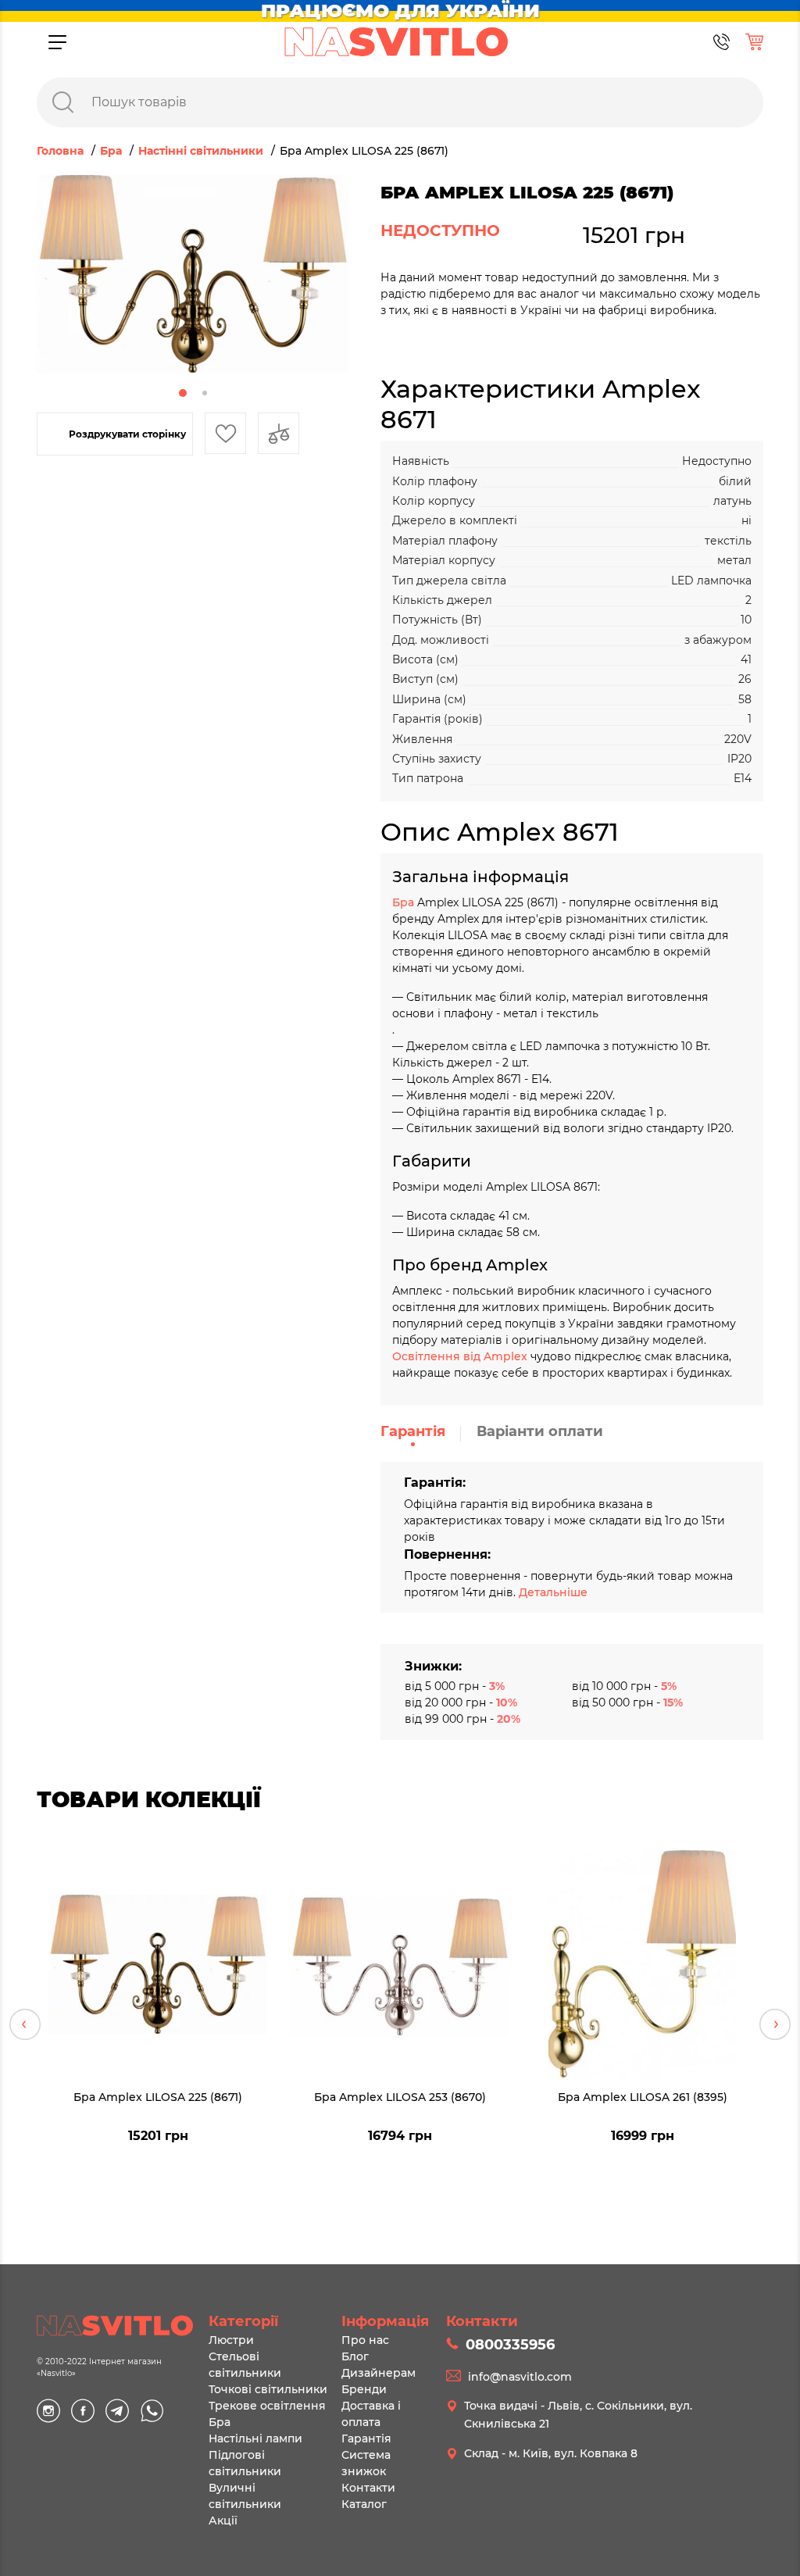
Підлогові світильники (245, 2463)
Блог (355, 2356)
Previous (25, 2024)
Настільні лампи (255, 2438)
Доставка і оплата (371, 2414)
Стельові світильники (245, 2365)
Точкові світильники (268, 2389)
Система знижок (366, 2463)
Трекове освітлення (267, 2406)
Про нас (365, 2340)
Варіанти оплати (540, 1431)
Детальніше (553, 1592)
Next (775, 2024)
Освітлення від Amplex (460, 1356)
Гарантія (413, 1431)
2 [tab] (205, 393)
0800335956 (510, 2345)
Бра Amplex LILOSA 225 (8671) (158, 2097)
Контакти (368, 2488)
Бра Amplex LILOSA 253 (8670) (400, 2097)
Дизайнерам (379, 2373)
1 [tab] (183, 393)
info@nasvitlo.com (520, 2377)
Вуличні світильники (245, 2496)
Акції (223, 2521)
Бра (405, 902)
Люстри (231, 2340)
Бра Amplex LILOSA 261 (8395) (643, 2097)
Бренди (364, 2389)
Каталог (364, 2504)
